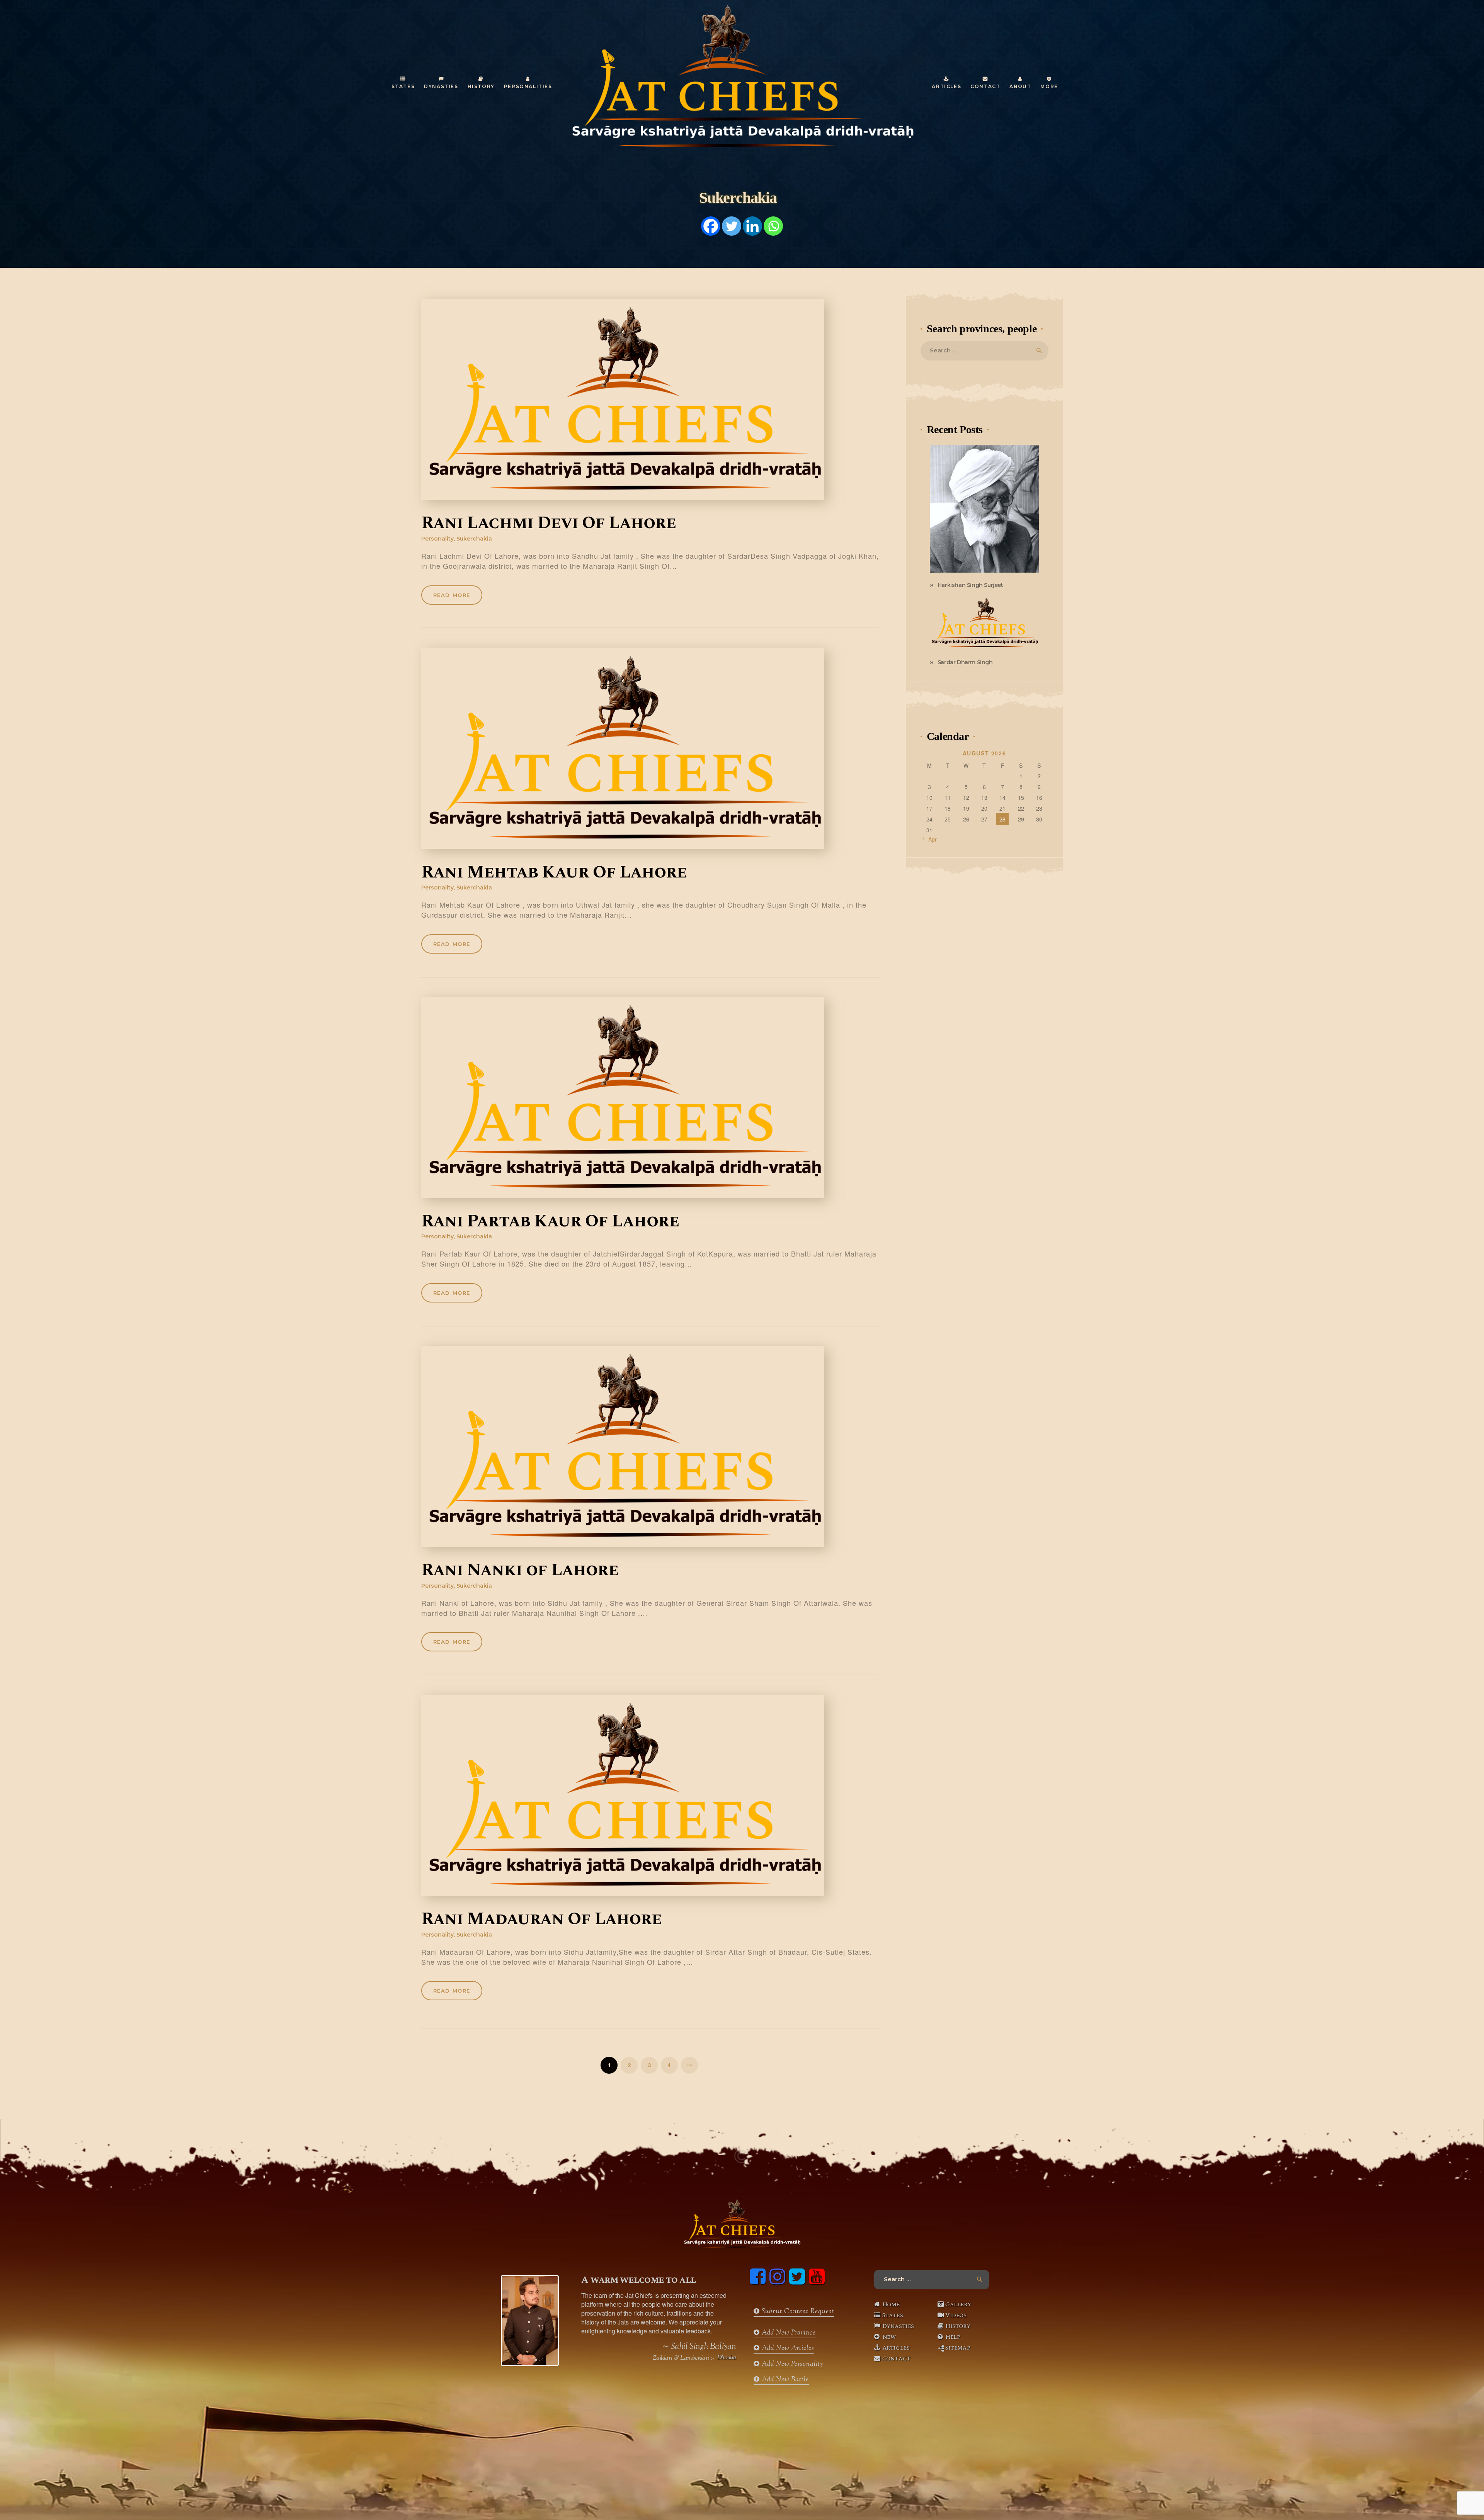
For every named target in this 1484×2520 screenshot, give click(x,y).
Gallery (958, 2304)
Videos (956, 2315)
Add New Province (788, 2333)
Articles (896, 2348)
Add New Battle (784, 2380)
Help (953, 2337)
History (958, 2326)
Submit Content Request (797, 2312)
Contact (896, 2358)
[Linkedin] (752, 226)
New (889, 2337)
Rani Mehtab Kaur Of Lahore (554, 873)
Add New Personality (791, 2364)
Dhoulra (727, 2358)
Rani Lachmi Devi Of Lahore (549, 524)
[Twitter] (732, 226)
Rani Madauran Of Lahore (541, 1920)
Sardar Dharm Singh (965, 662)
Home (891, 2304)
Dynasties (898, 2326)
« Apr (930, 839)
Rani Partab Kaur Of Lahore (550, 1222)
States (893, 2315)
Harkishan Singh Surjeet (970, 585)
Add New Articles (787, 2348)
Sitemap (958, 2348)
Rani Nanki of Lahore (520, 1571)
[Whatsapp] (773, 226)
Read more (452, 595)
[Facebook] (711, 226)
